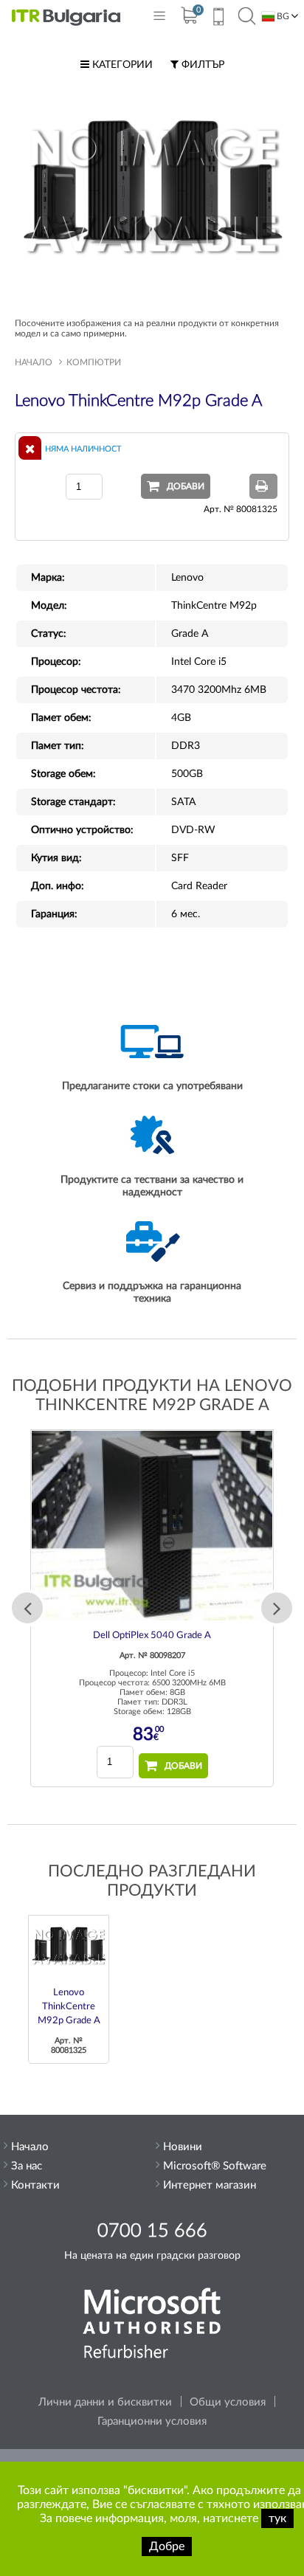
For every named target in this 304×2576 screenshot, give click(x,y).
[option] (152, 1608)
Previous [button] (27, 1608)
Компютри (94, 362)
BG (282, 16)
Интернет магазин (210, 2185)
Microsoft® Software (215, 2166)
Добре (167, 2546)
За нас (27, 2166)
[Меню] (159, 19)
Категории (121, 65)
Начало (34, 362)
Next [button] (277, 1608)
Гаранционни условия (152, 2421)
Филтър (201, 65)
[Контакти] (218, 18)
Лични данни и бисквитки (105, 2402)
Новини (183, 2147)
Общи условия (228, 2402)
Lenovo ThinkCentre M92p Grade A (69, 2007)
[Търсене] (247, 17)
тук (277, 2518)
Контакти (35, 2185)
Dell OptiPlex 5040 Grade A (152, 1636)
